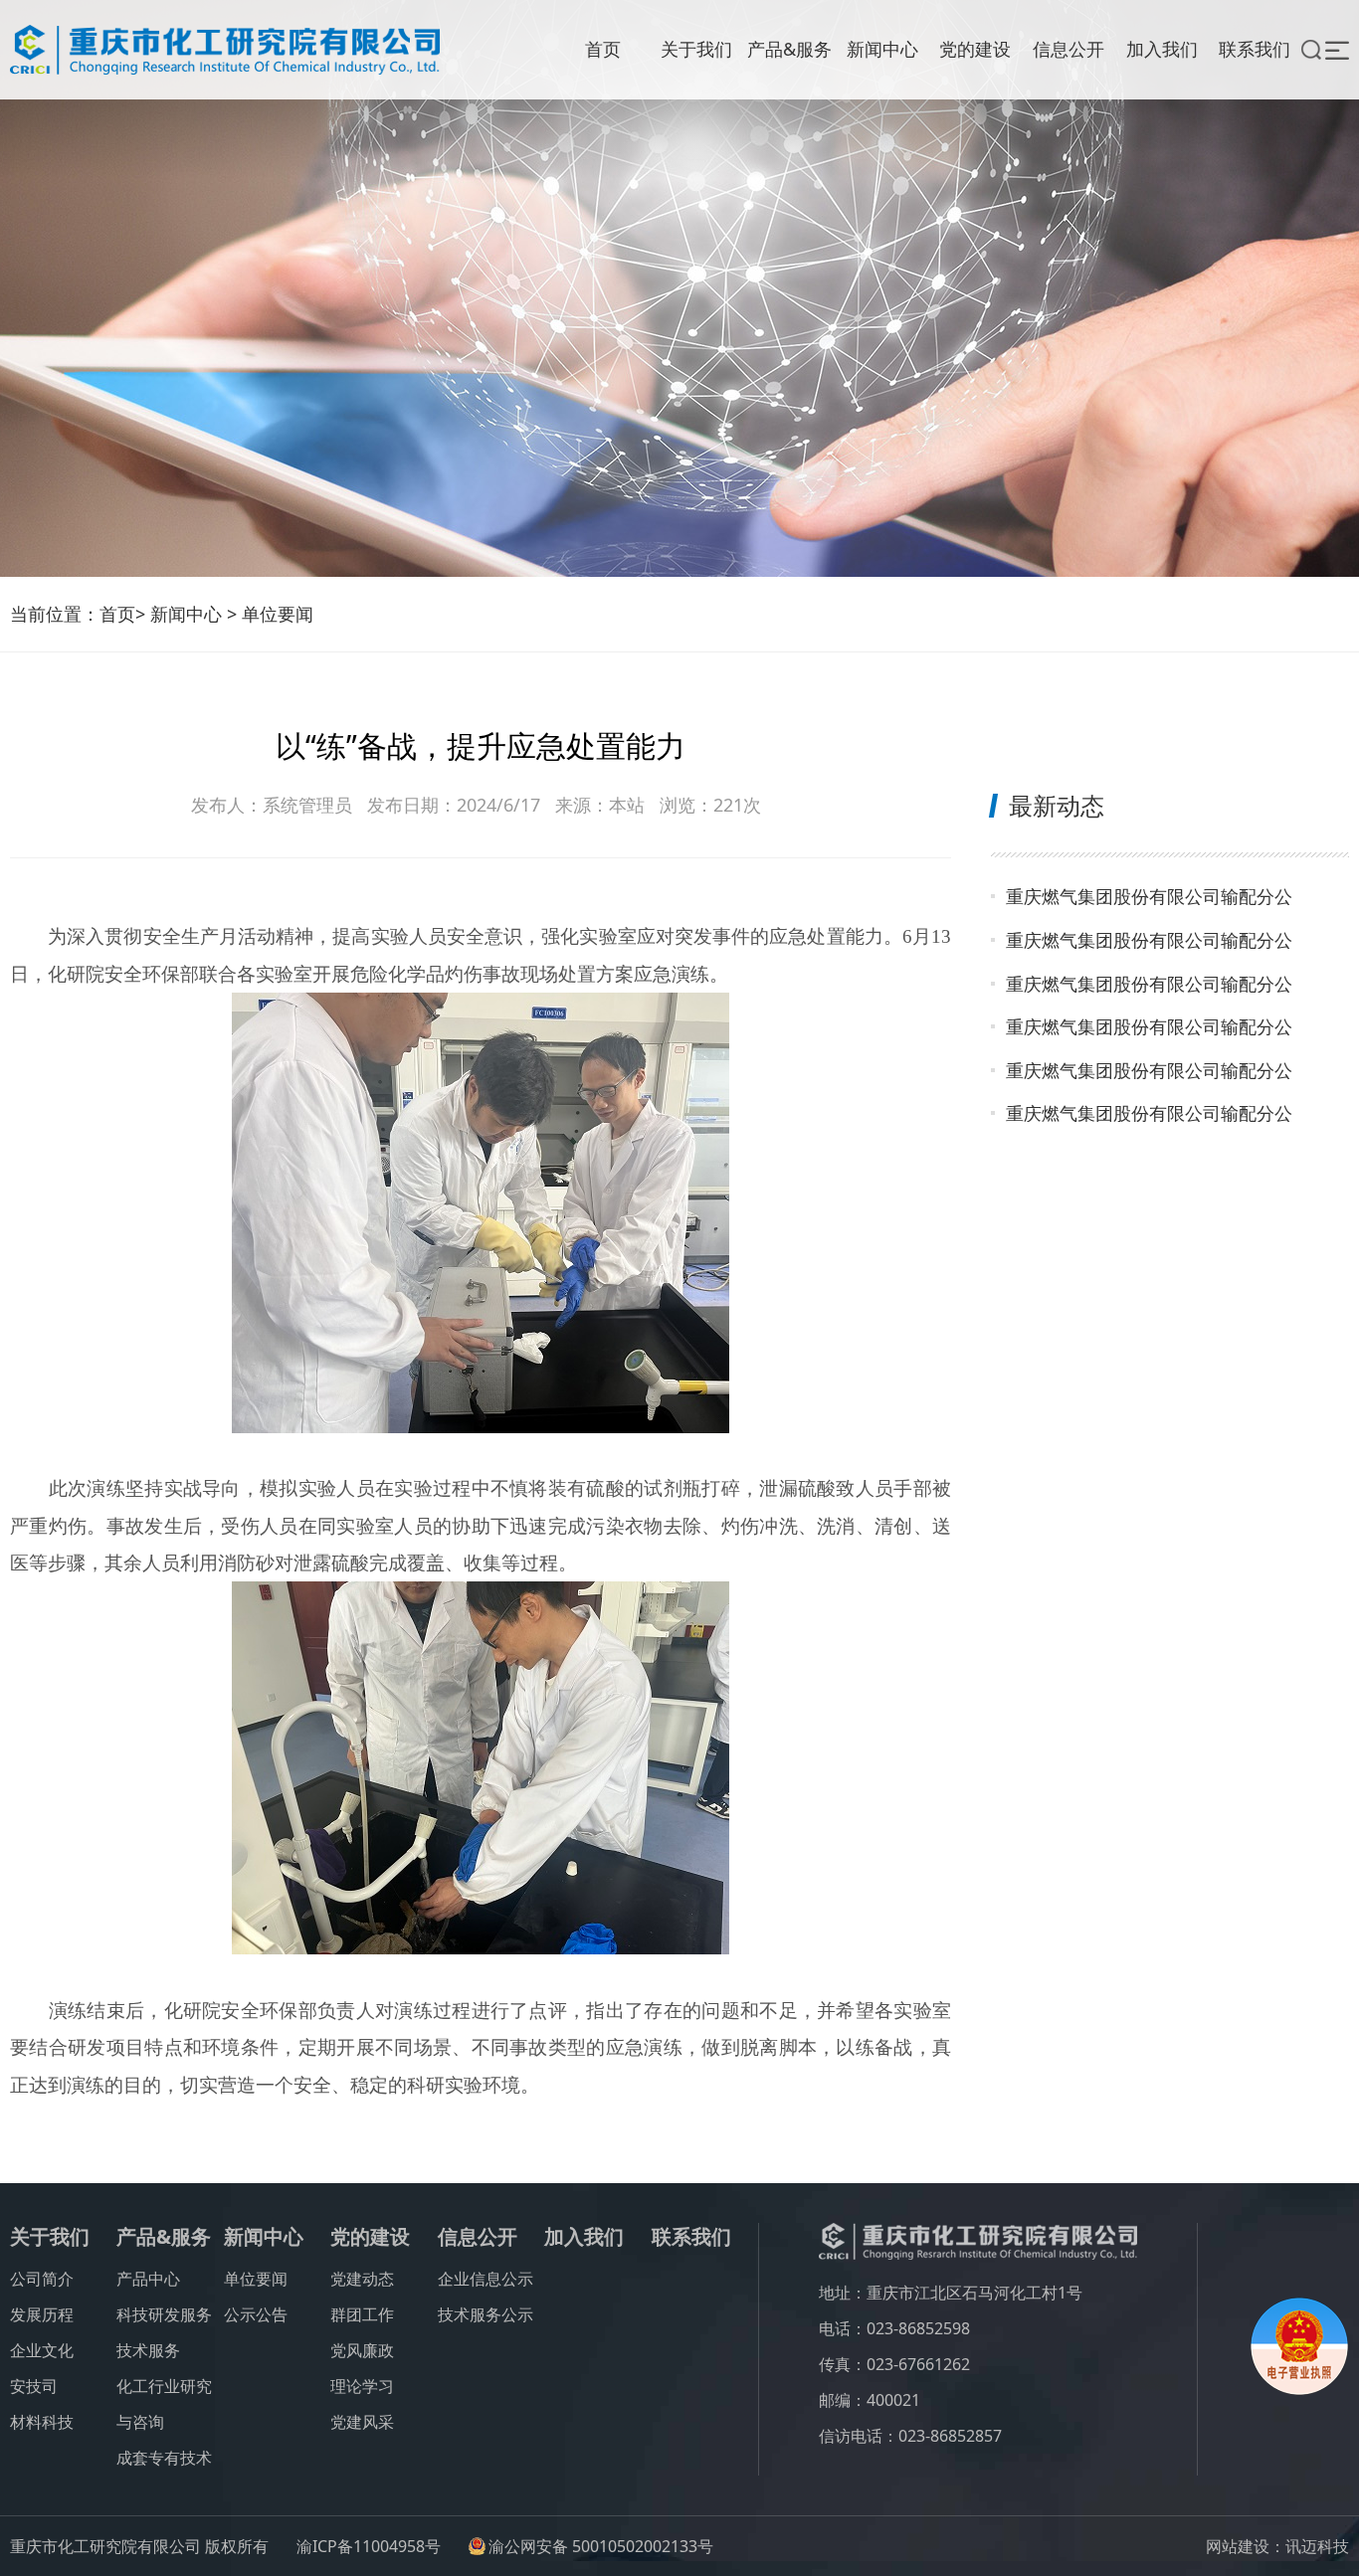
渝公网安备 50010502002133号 (601, 2546)
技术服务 (148, 2350)
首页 (603, 49)
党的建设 (975, 49)
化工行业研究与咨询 (164, 2404)
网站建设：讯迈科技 (1277, 2546)
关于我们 (696, 49)
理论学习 (362, 2386)
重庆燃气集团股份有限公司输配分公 (1149, 896)
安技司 (34, 2386)
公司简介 (42, 2279)
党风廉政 (362, 2350)
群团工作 (362, 2314)
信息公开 (1068, 49)
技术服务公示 (485, 2314)
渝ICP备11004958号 (369, 2546)
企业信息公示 (485, 2279)
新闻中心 (882, 49)
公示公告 (256, 2314)
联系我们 (1255, 49)
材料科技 (42, 2422)
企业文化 (42, 2350)
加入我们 (1162, 49)
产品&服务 (789, 49)
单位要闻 (278, 614)
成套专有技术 (164, 2458)
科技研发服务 (164, 2314)
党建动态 (362, 2279)
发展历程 (42, 2314)
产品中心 (148, 2279)
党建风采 (362, 2422)
